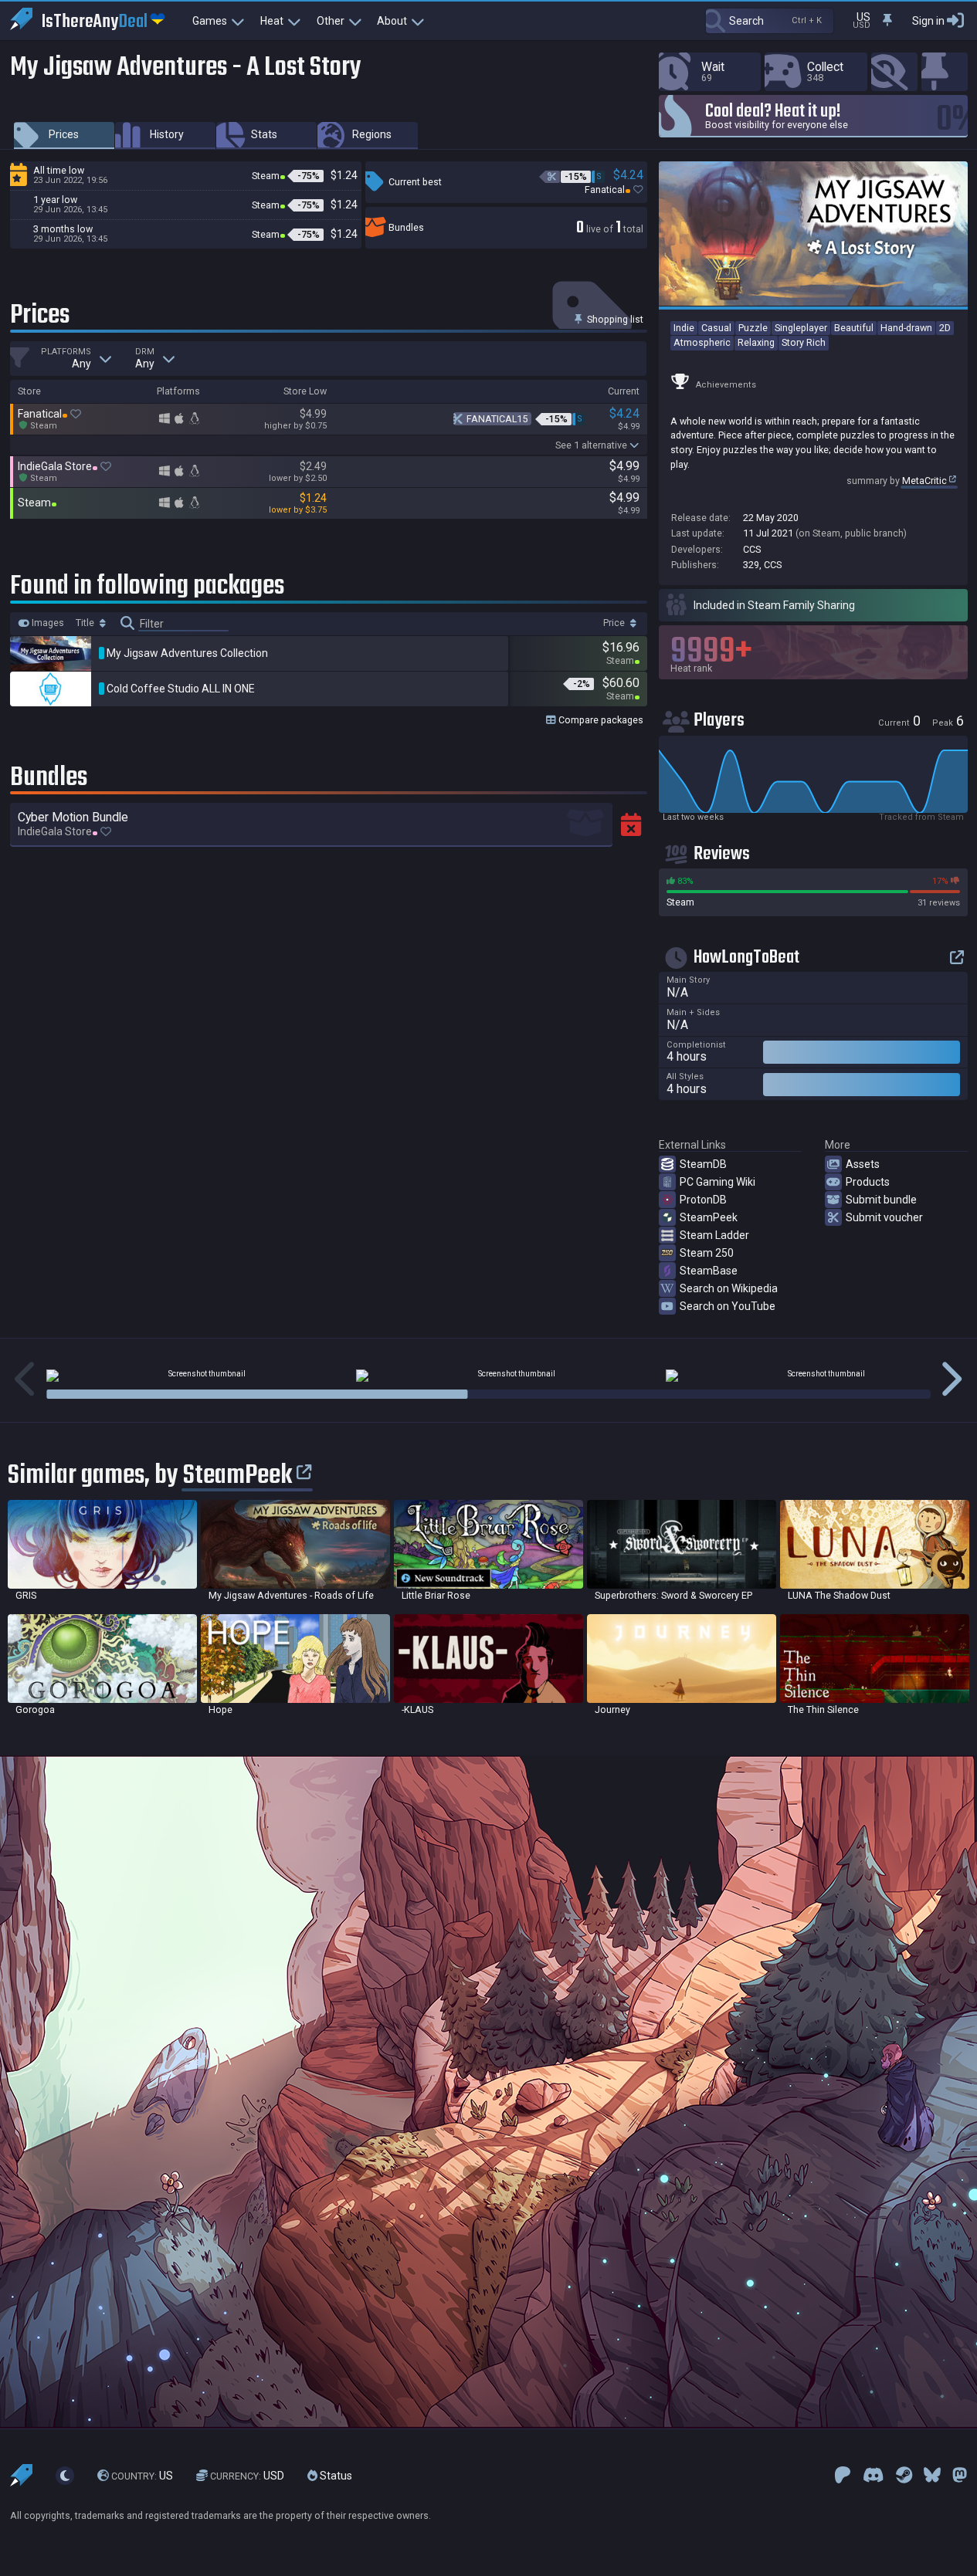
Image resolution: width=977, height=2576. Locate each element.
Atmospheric (702, 342)
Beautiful (854, 328)
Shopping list (614, 319)
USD (247, 2476)
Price (615, 623)
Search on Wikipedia (729, 1288)
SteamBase (709, 1271)
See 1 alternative (591, 445)
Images (47, 623)
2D (945, 328)
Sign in (928, 21)
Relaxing (756, 342)
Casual (716, 328)
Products (868, 1182)
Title (86, 623)
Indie (684, 328)
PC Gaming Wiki (717, 1182)
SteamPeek (709, 1217)
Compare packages (600, 720)
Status (335, 2476)
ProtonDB (703, 1200)
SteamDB (703, 1164)
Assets (863, 1164)
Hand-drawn (906, 328)
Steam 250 (707, 1253)
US (142, 2476)
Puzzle (753, 328)
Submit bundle (881, 1200)
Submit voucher (884, 1217)
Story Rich (804, 342)
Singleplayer (801, 328)
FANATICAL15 (497, 419)
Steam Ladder (714, 1235)
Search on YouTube (728, 1306)
